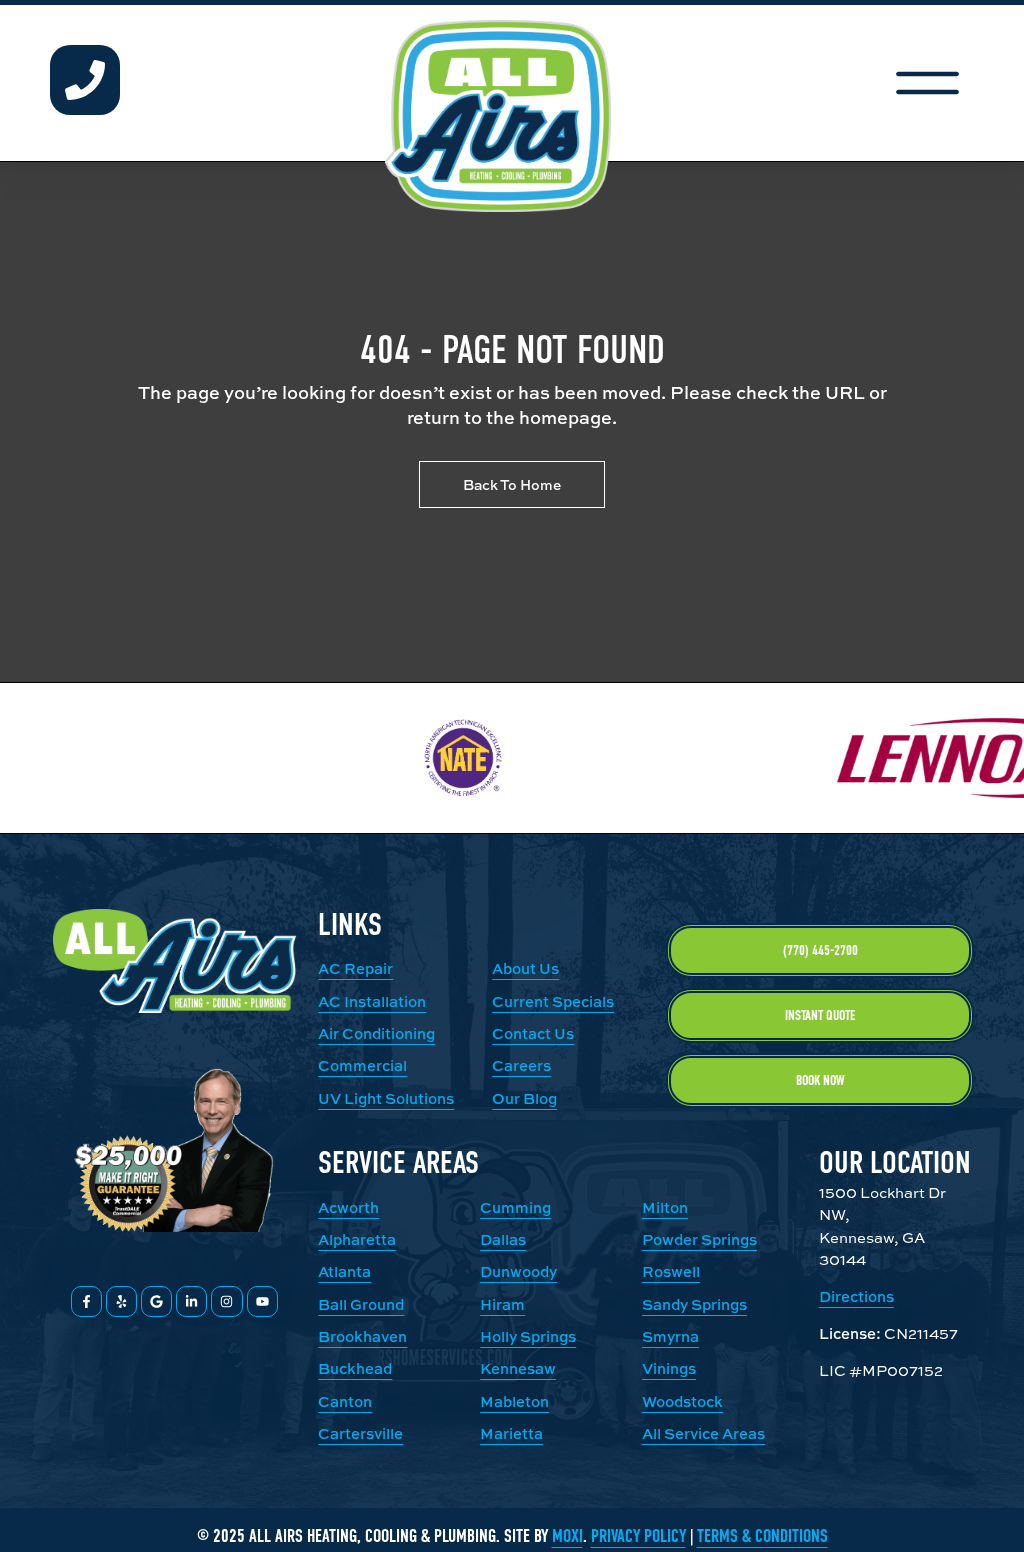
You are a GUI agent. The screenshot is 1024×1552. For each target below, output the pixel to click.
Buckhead (355, 1368)
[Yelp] (121, 1301)
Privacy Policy (638, 1536)
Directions (856, 1296)
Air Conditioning (376, 1033)
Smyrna (670, 1336)
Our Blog (524, 1098)
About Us (525, 968)
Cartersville (360, 1433)
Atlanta (344, 1271)
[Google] (156, 1301)
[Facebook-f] (86, 1301)
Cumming (515, 1207)
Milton (665, 1207)
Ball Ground (361, 1304)
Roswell (671, 1271)
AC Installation (372, 1001)
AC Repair (355, 968)
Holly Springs (528, 1336)
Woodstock (682, 1401)
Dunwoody (518, 1271)
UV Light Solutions (386, 1098)
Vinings (669, 1368)
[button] (927, 83)
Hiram (502, 1304)
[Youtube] (262, 1301)
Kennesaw (518, 1368)
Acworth (348, 1207)
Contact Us (533, 1033)
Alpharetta (357, 1239)
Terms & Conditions (762, 1536)
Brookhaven (362, 1336)
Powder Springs (699, 1239)
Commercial (362, 1065)
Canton (345, 1401)
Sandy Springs (694, 1304)
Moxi (567, 1536)
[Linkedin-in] (191, 1301)
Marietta (511, 1433)
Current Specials (553, 1001)
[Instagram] (226, 1301)
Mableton (514, 1401)
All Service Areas (703, 1433)
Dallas (503, 1239)
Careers (521, 1065)
